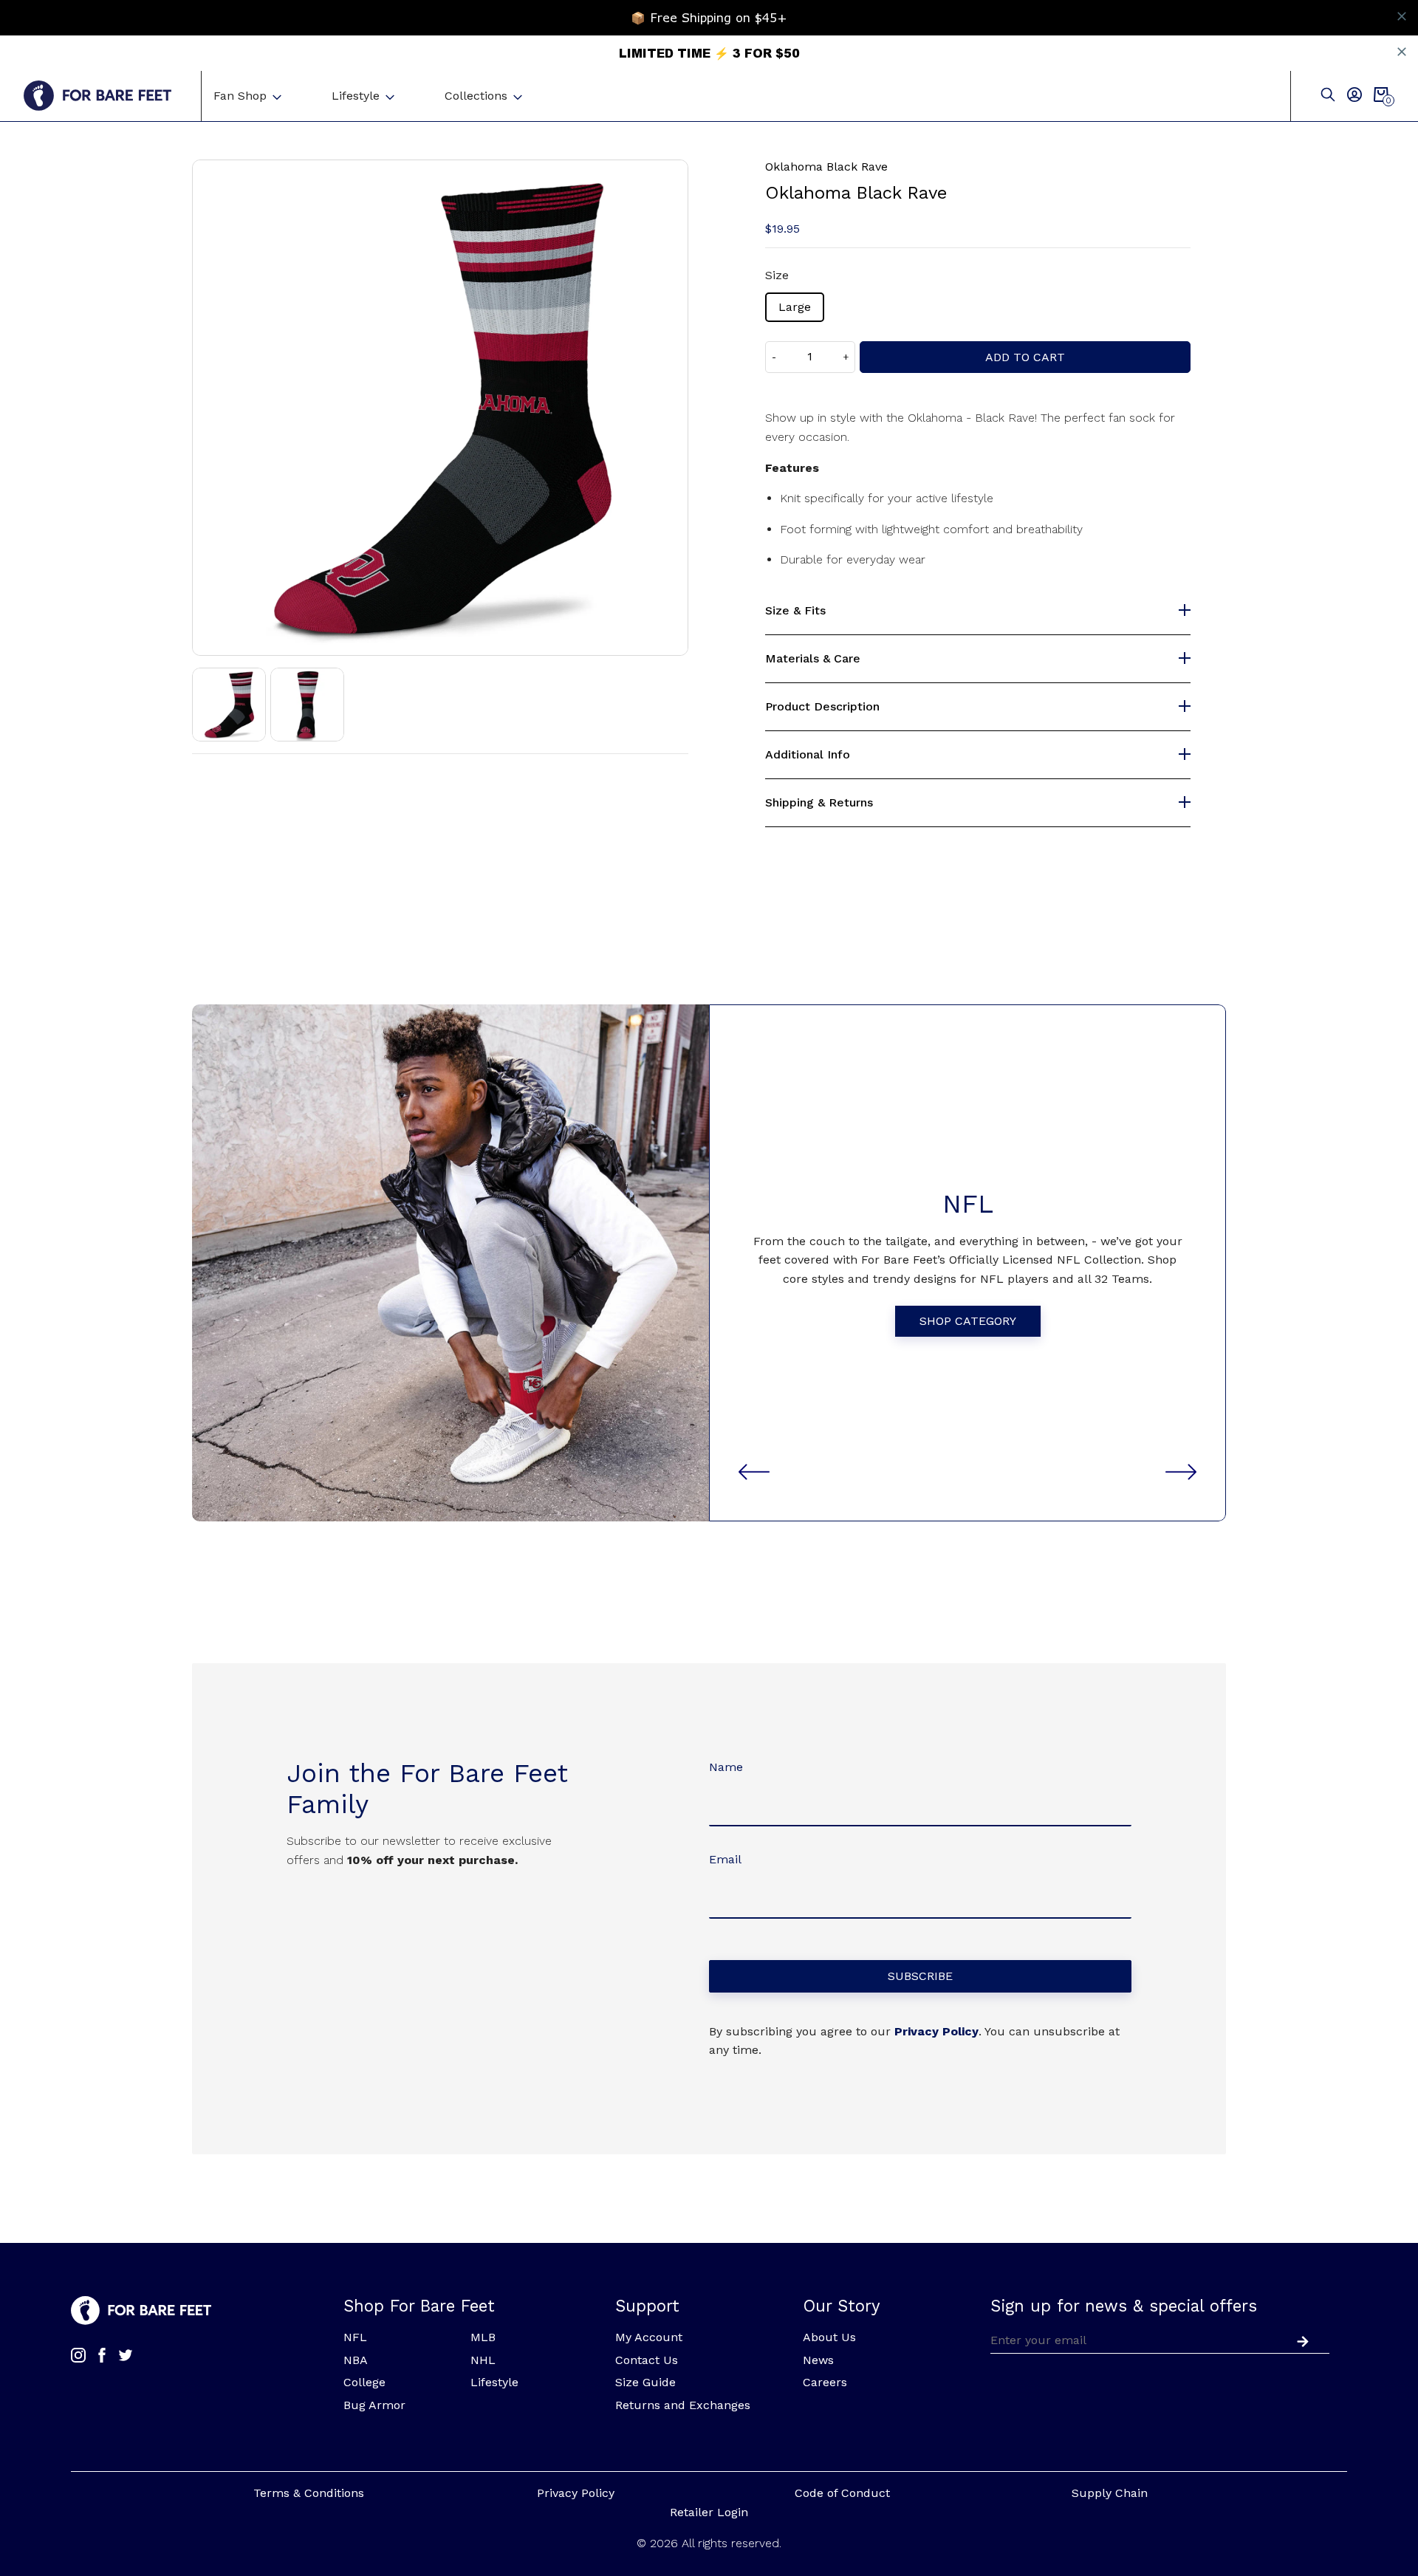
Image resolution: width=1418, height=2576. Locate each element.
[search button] (1328, 96)
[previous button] (754, 1472)
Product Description (822, 707)
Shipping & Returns (819, 803)
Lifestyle (356, 96)
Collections (476, 96)
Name (726, 1767)
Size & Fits (795, 611)
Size (777, 275)
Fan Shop (240, 96)
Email (725, 1859)
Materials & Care (813, 659)
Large (795, 307)
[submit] (1300, 2340)
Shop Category (968, 1321)
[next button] (1181, 1472)
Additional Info (808, 755)
